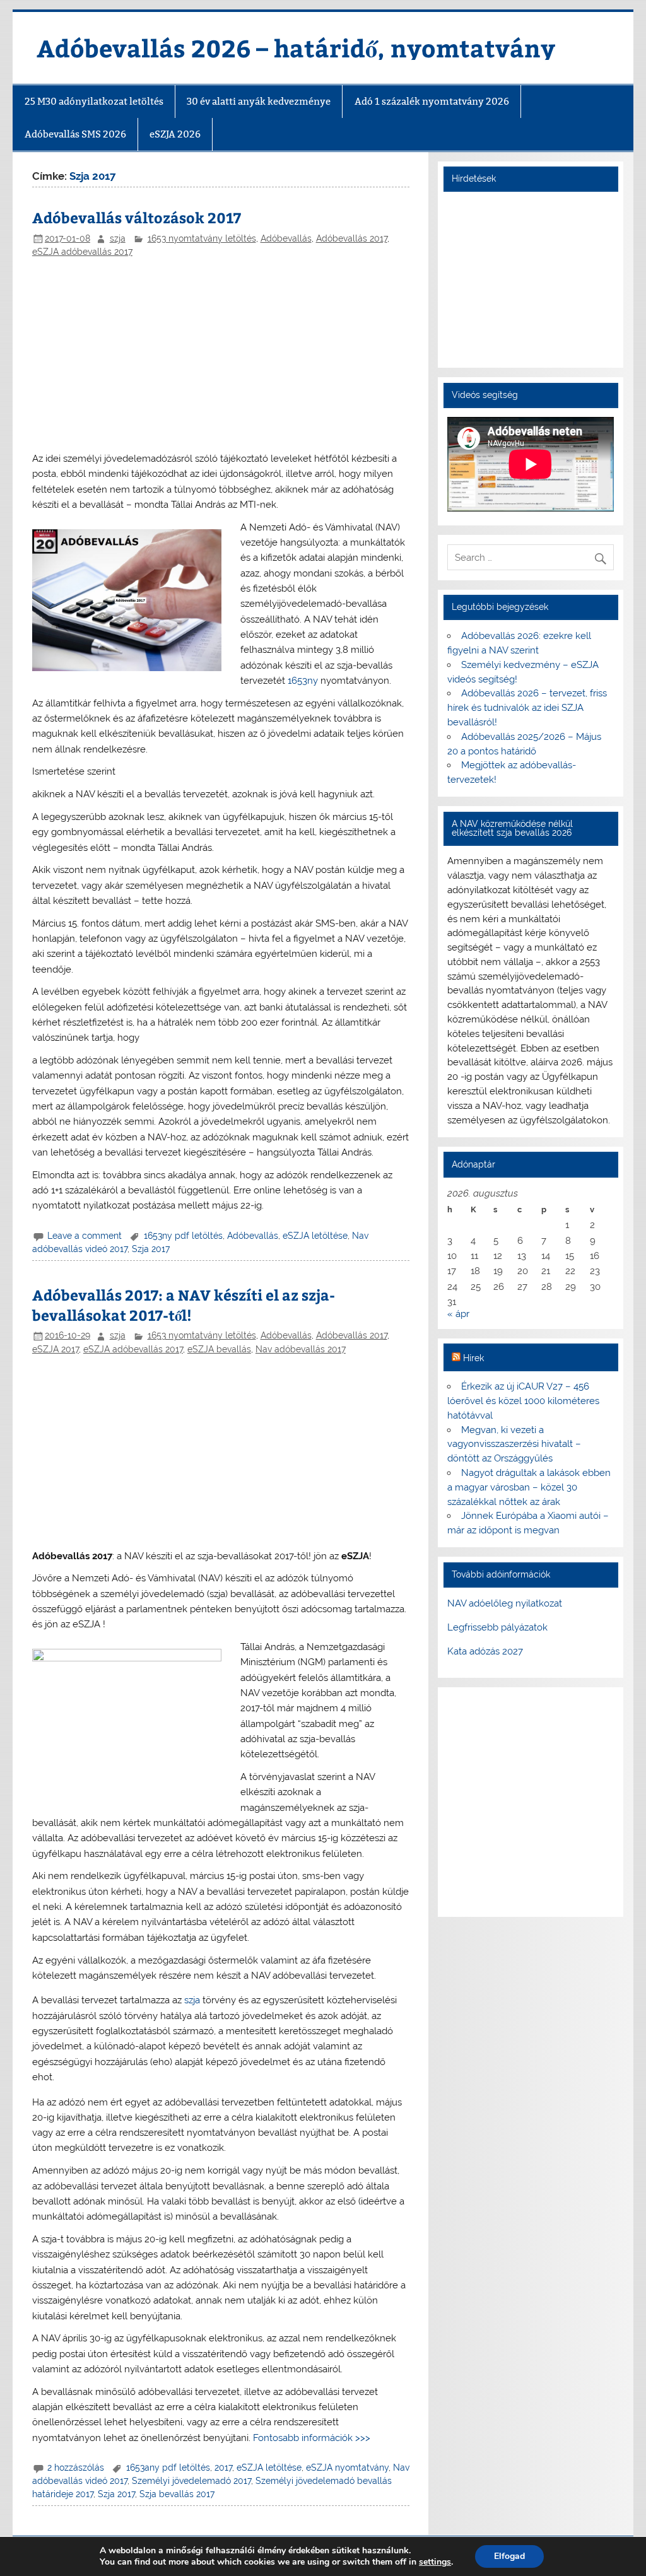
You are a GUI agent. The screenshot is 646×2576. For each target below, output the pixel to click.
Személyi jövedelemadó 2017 (191, 2481)
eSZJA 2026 (175, 134)
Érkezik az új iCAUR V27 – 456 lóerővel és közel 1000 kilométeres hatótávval (523, 1401)
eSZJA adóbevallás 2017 (82, 252)
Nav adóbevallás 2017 (301, 1349)
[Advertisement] (221, 356)
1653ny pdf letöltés (183, 1236)
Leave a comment (85, 1236)
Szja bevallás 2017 (177, 2494)
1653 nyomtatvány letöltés (202, 238)
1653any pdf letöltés (168, 2468)
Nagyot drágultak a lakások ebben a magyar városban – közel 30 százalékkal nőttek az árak (529, 1487)
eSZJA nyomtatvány (347, 2468)
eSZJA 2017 (56, 1349)
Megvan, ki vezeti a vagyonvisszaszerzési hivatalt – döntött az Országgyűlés (514, 1444)
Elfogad (509, 2556)
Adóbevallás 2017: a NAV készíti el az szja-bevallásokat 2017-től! (184, 1305)
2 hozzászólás (76, 2468)
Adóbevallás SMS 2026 (75, 134)
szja (118, 238)
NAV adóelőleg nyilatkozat (505, 1603)
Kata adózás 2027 (485, 1651)
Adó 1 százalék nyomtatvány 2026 (432, 101)
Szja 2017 (151, 1249)
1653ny (303, 681)
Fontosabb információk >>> (312, 2438)
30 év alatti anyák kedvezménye (259, 101)
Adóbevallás (286, 238)
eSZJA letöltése (315, 1236)
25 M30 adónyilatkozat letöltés (94, 101)
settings (435, 2562)
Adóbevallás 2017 (352, 238)
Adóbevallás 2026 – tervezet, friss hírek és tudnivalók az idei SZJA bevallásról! (527, 708)
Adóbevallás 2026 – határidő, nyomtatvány (296, 48)
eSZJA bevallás (219, 1349)
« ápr (458, 1314)
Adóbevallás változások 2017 (137, 217)
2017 (223, 2468)
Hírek (473, 1358)
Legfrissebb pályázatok (497, 1627)
